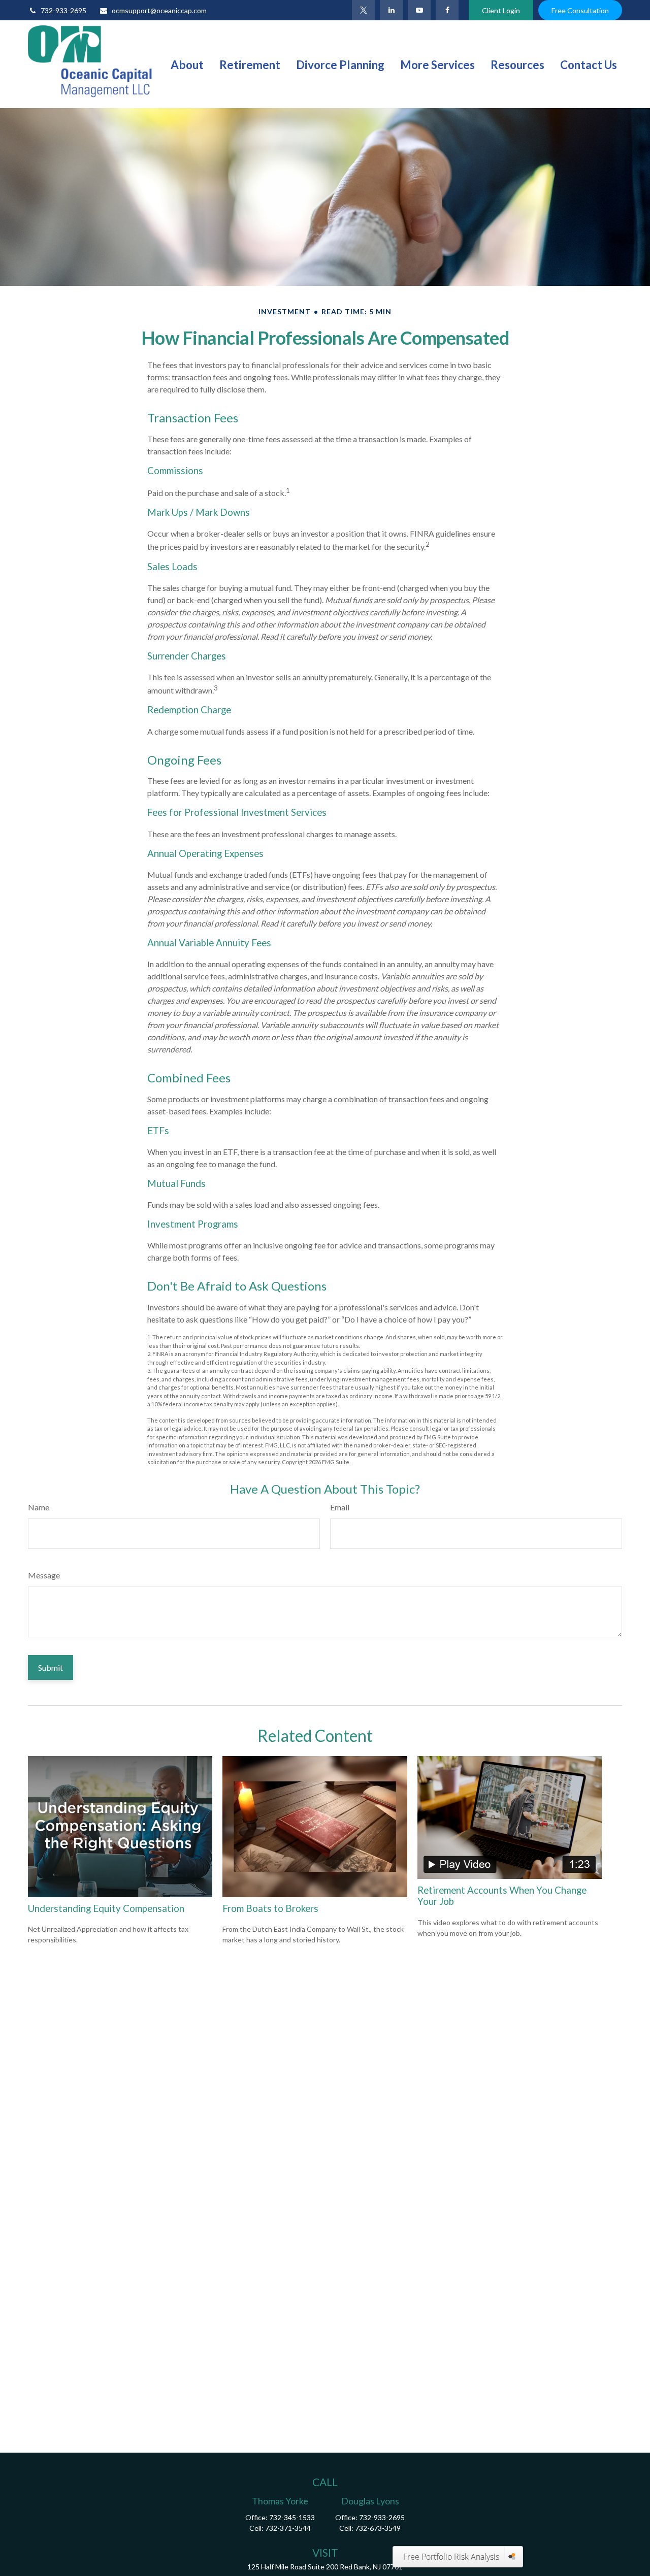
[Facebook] (447, 10)
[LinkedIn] (391, 10)
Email (340, 1507)
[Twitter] (363, 10)
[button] (187, 64)
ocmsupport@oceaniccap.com (159, 10)
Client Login (501, 10)
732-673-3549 (378, 2528)
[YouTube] (419, 10)
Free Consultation (580, 10)
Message (44, 1575)
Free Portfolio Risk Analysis (451, 2557)
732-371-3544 (288, 2528)
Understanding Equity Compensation (106, 1908)
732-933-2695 (63, 10)
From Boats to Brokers (270, 1908)
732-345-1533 (292, 2517)
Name (39, 1507)
